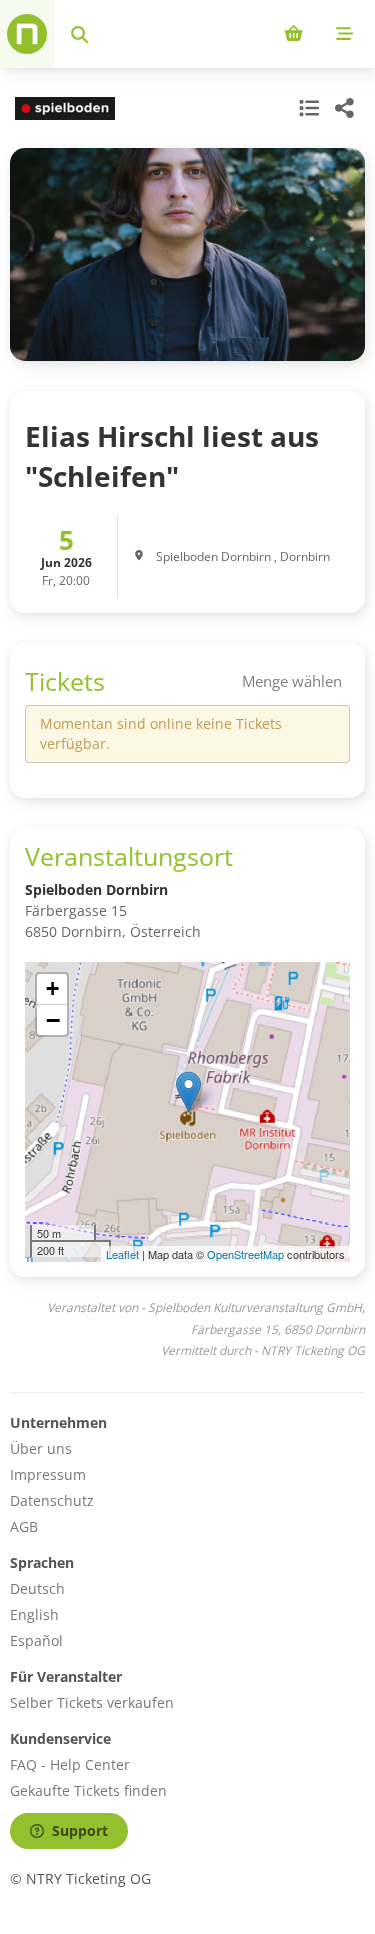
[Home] (27, 34)
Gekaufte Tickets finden (88, 1790)
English (34, 1614)
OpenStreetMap (245, 1254)
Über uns (41, 1448)
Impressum (48, 1474)
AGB (24, 1526)
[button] (188, 1091)
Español (36, 1640)
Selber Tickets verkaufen (92, 1702)
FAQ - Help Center (70, 1764)
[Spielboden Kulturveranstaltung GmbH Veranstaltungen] (62, 108)
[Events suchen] (79, 34)
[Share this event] (345, 108)
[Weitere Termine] (307, 108)
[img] (187, 1112)
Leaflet (122, 1254)
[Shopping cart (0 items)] (293, 34)
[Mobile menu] (344, 34)
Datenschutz (52, 1500)
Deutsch (37, 1588)
